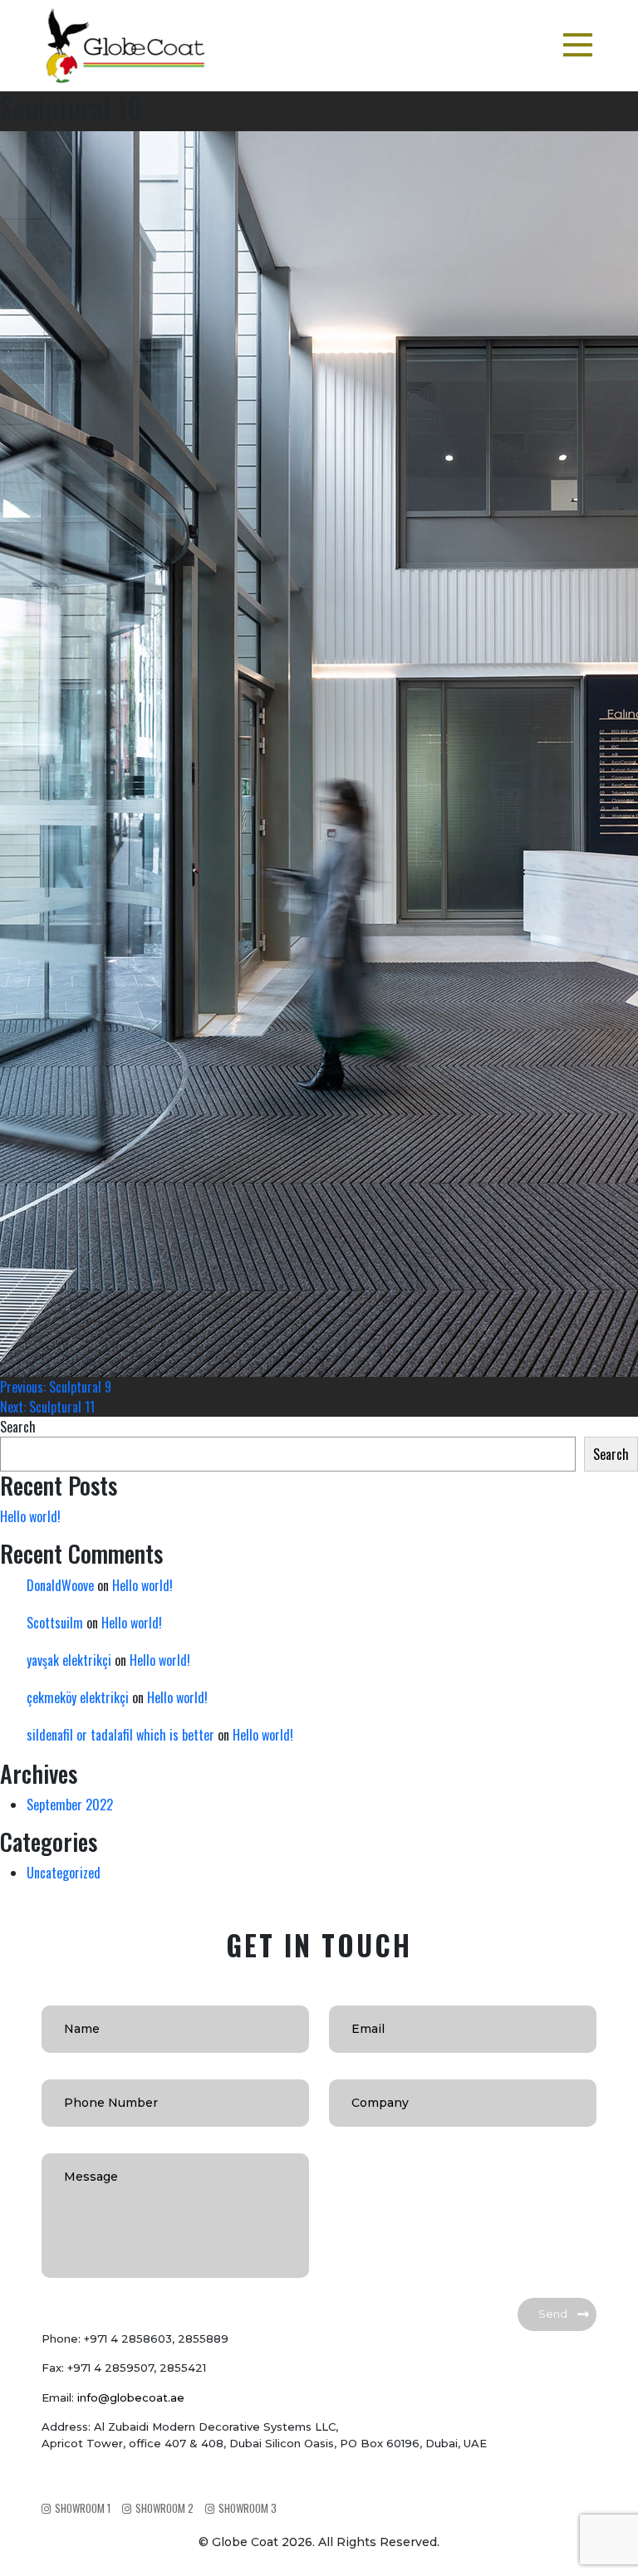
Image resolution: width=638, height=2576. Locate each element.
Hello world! (30, 1516)
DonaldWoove (60, 1585)
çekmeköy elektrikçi (78, 1697)
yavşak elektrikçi (69, 1660)
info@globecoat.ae (131, 2397)
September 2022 (70, 1805)
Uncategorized (64, 1873)
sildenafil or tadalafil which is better (120, 1735)
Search (18, 1427)
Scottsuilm (55, 1623)
